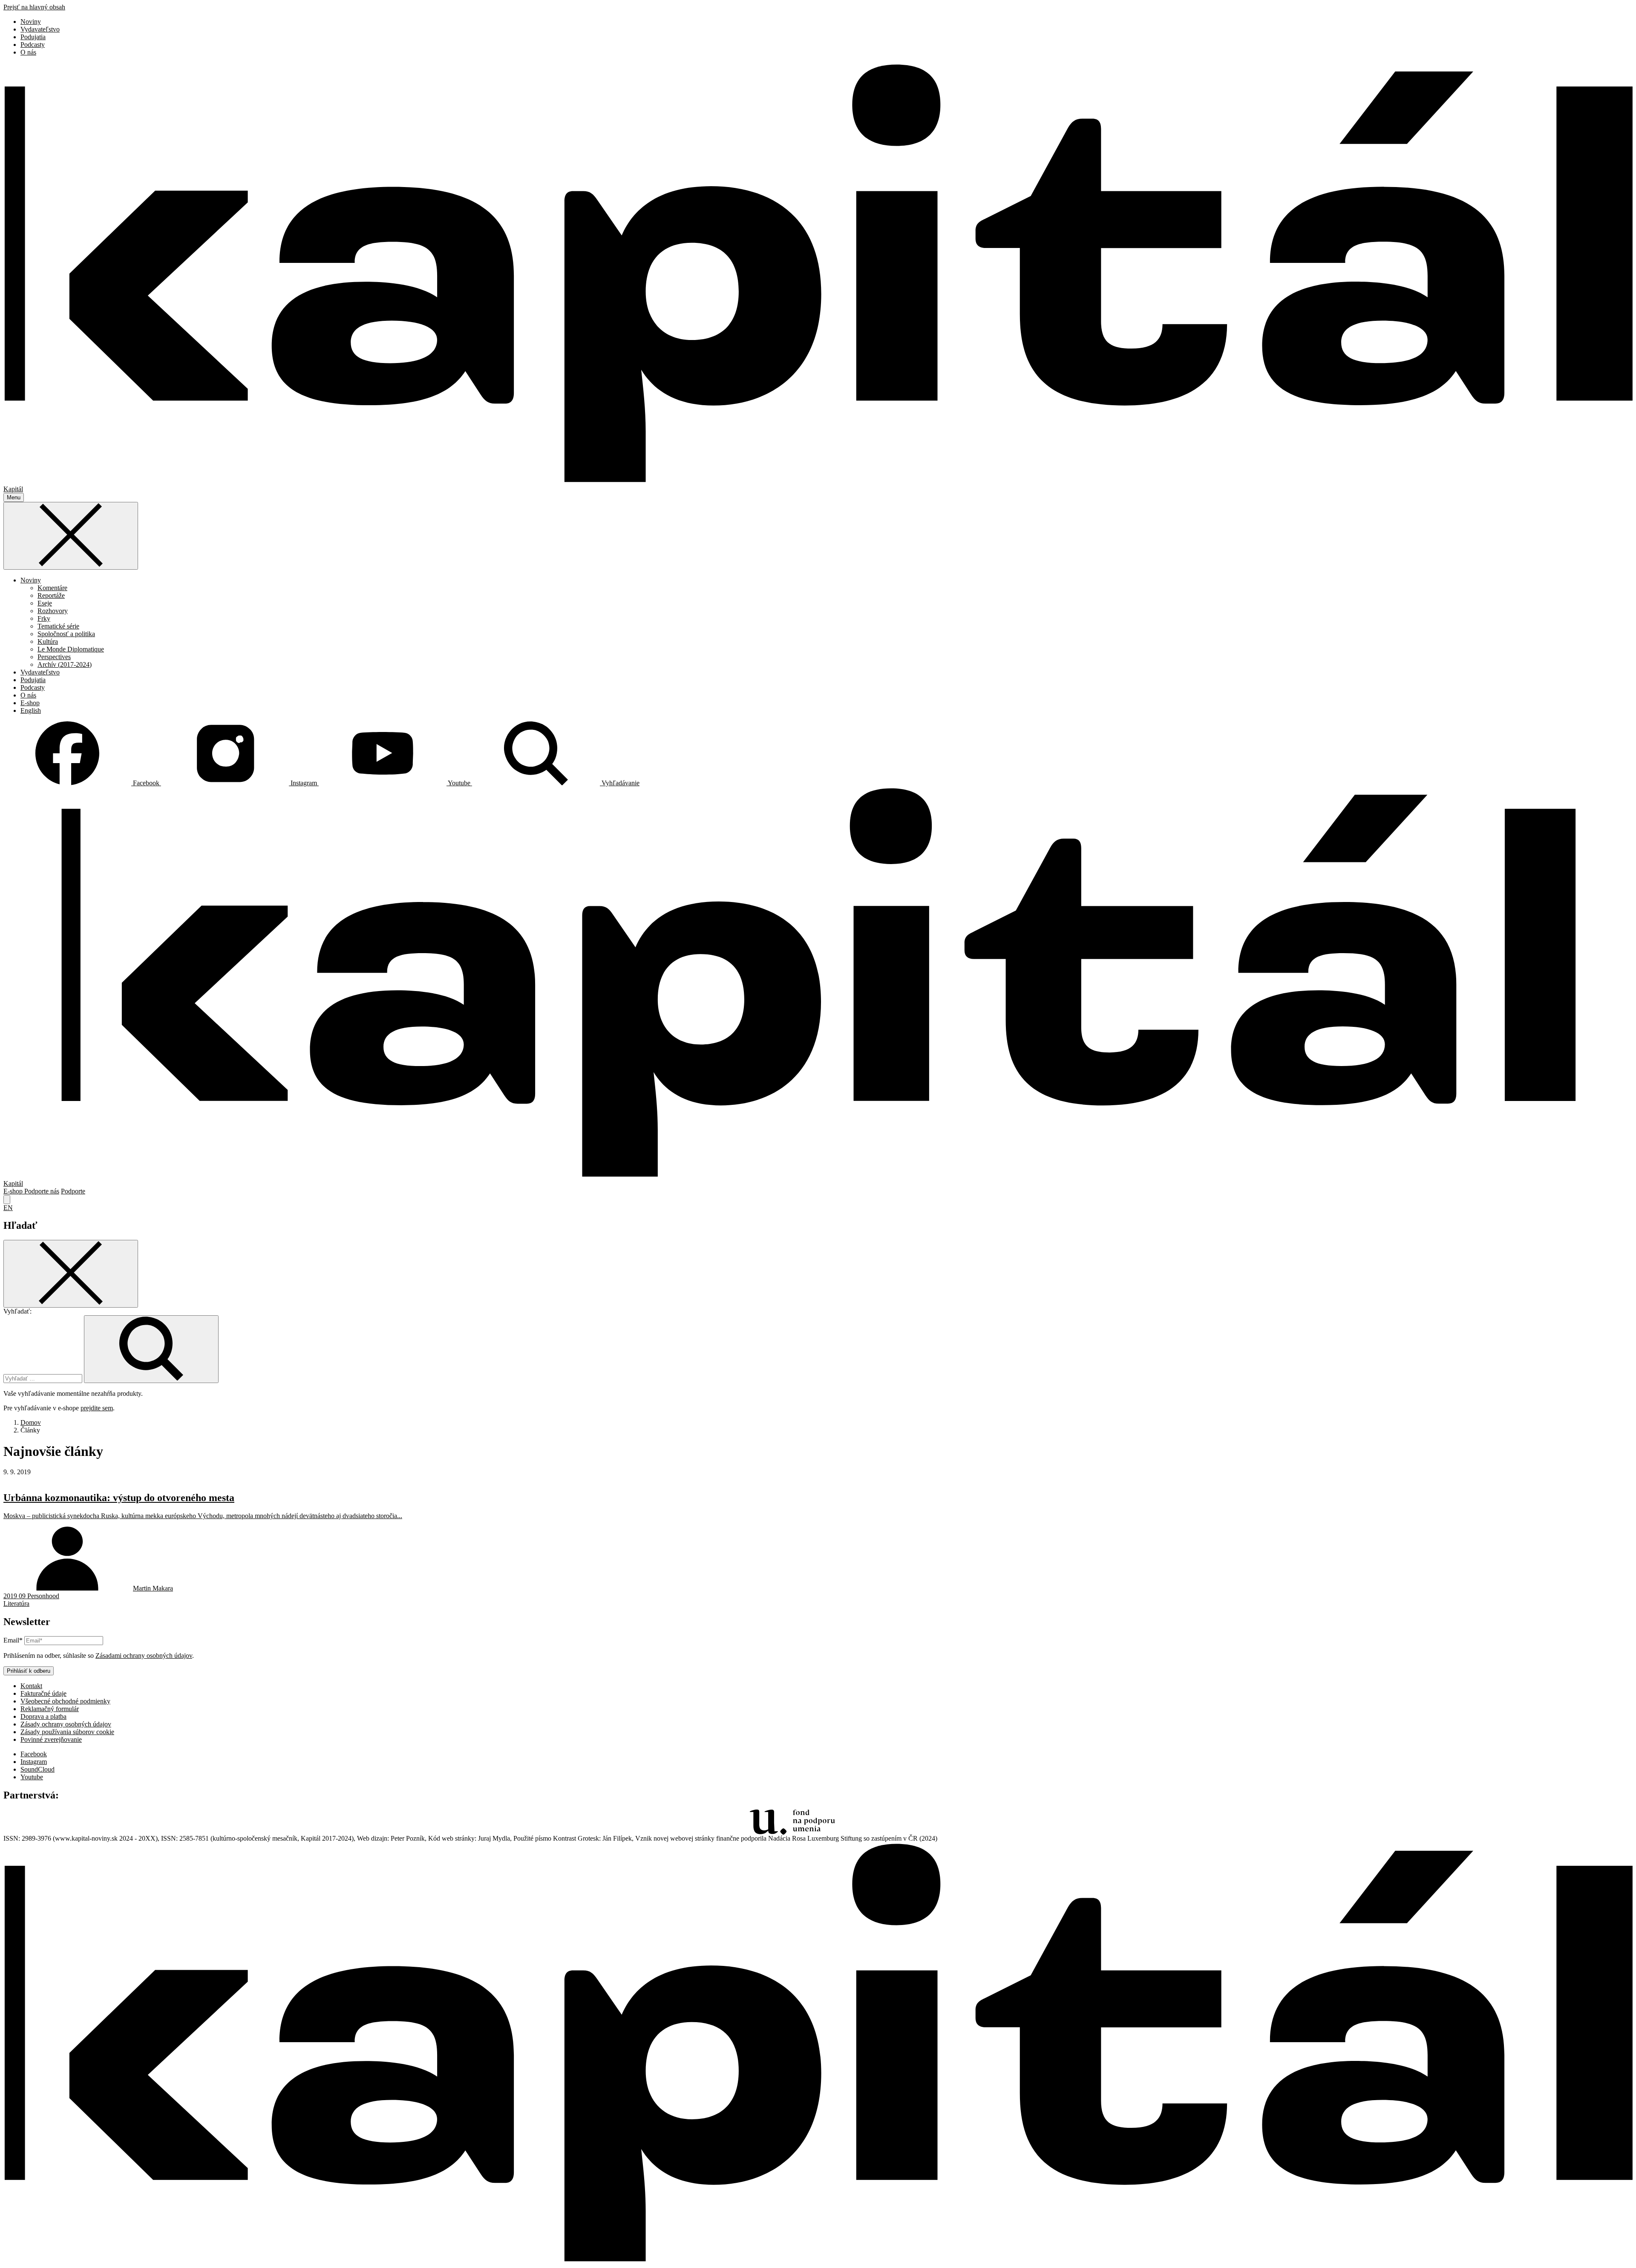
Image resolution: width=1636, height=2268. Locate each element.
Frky (44, 618)
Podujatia (33, 37)
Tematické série (58, 626)
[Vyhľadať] (151, 1349)
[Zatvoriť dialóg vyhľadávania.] (7, 1200)
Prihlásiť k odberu (29, 1671)
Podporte (73, 1191)
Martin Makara (153, 1588)
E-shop (30, 703)
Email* (13, 1640)
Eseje (45, 603)
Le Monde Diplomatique (71, 649)
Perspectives (54, 657)
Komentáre (52, 588)
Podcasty (33, 45)
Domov (31, 1422)
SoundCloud (37, 1769)
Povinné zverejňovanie (51, 1739)
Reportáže (51, 595)
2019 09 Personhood (31, 1596)
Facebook (34, 1754)
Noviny (31, 22)
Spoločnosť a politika (66, 634)
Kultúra (48, 641)
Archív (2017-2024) (65, 664)
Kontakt (31, 1686)
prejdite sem (97, 1408)
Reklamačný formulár (50, 1709)
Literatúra (16, 1604)
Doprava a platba (43, 1716)
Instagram (34, 1762)
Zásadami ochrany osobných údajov (144, 1656)
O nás (28, 52)
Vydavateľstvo (40, 29)
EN (8, 1208)
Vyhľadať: (17, 1311)
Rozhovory (53, 611)
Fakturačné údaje (43, 1693)
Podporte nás (42, 1191)
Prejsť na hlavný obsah (34, 7)
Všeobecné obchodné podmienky (65, 1701)
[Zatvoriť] (71, 536)
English (31, 710)
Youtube (32, 1777)
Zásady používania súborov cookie (67, 1732)
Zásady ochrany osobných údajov (66, 1724)
